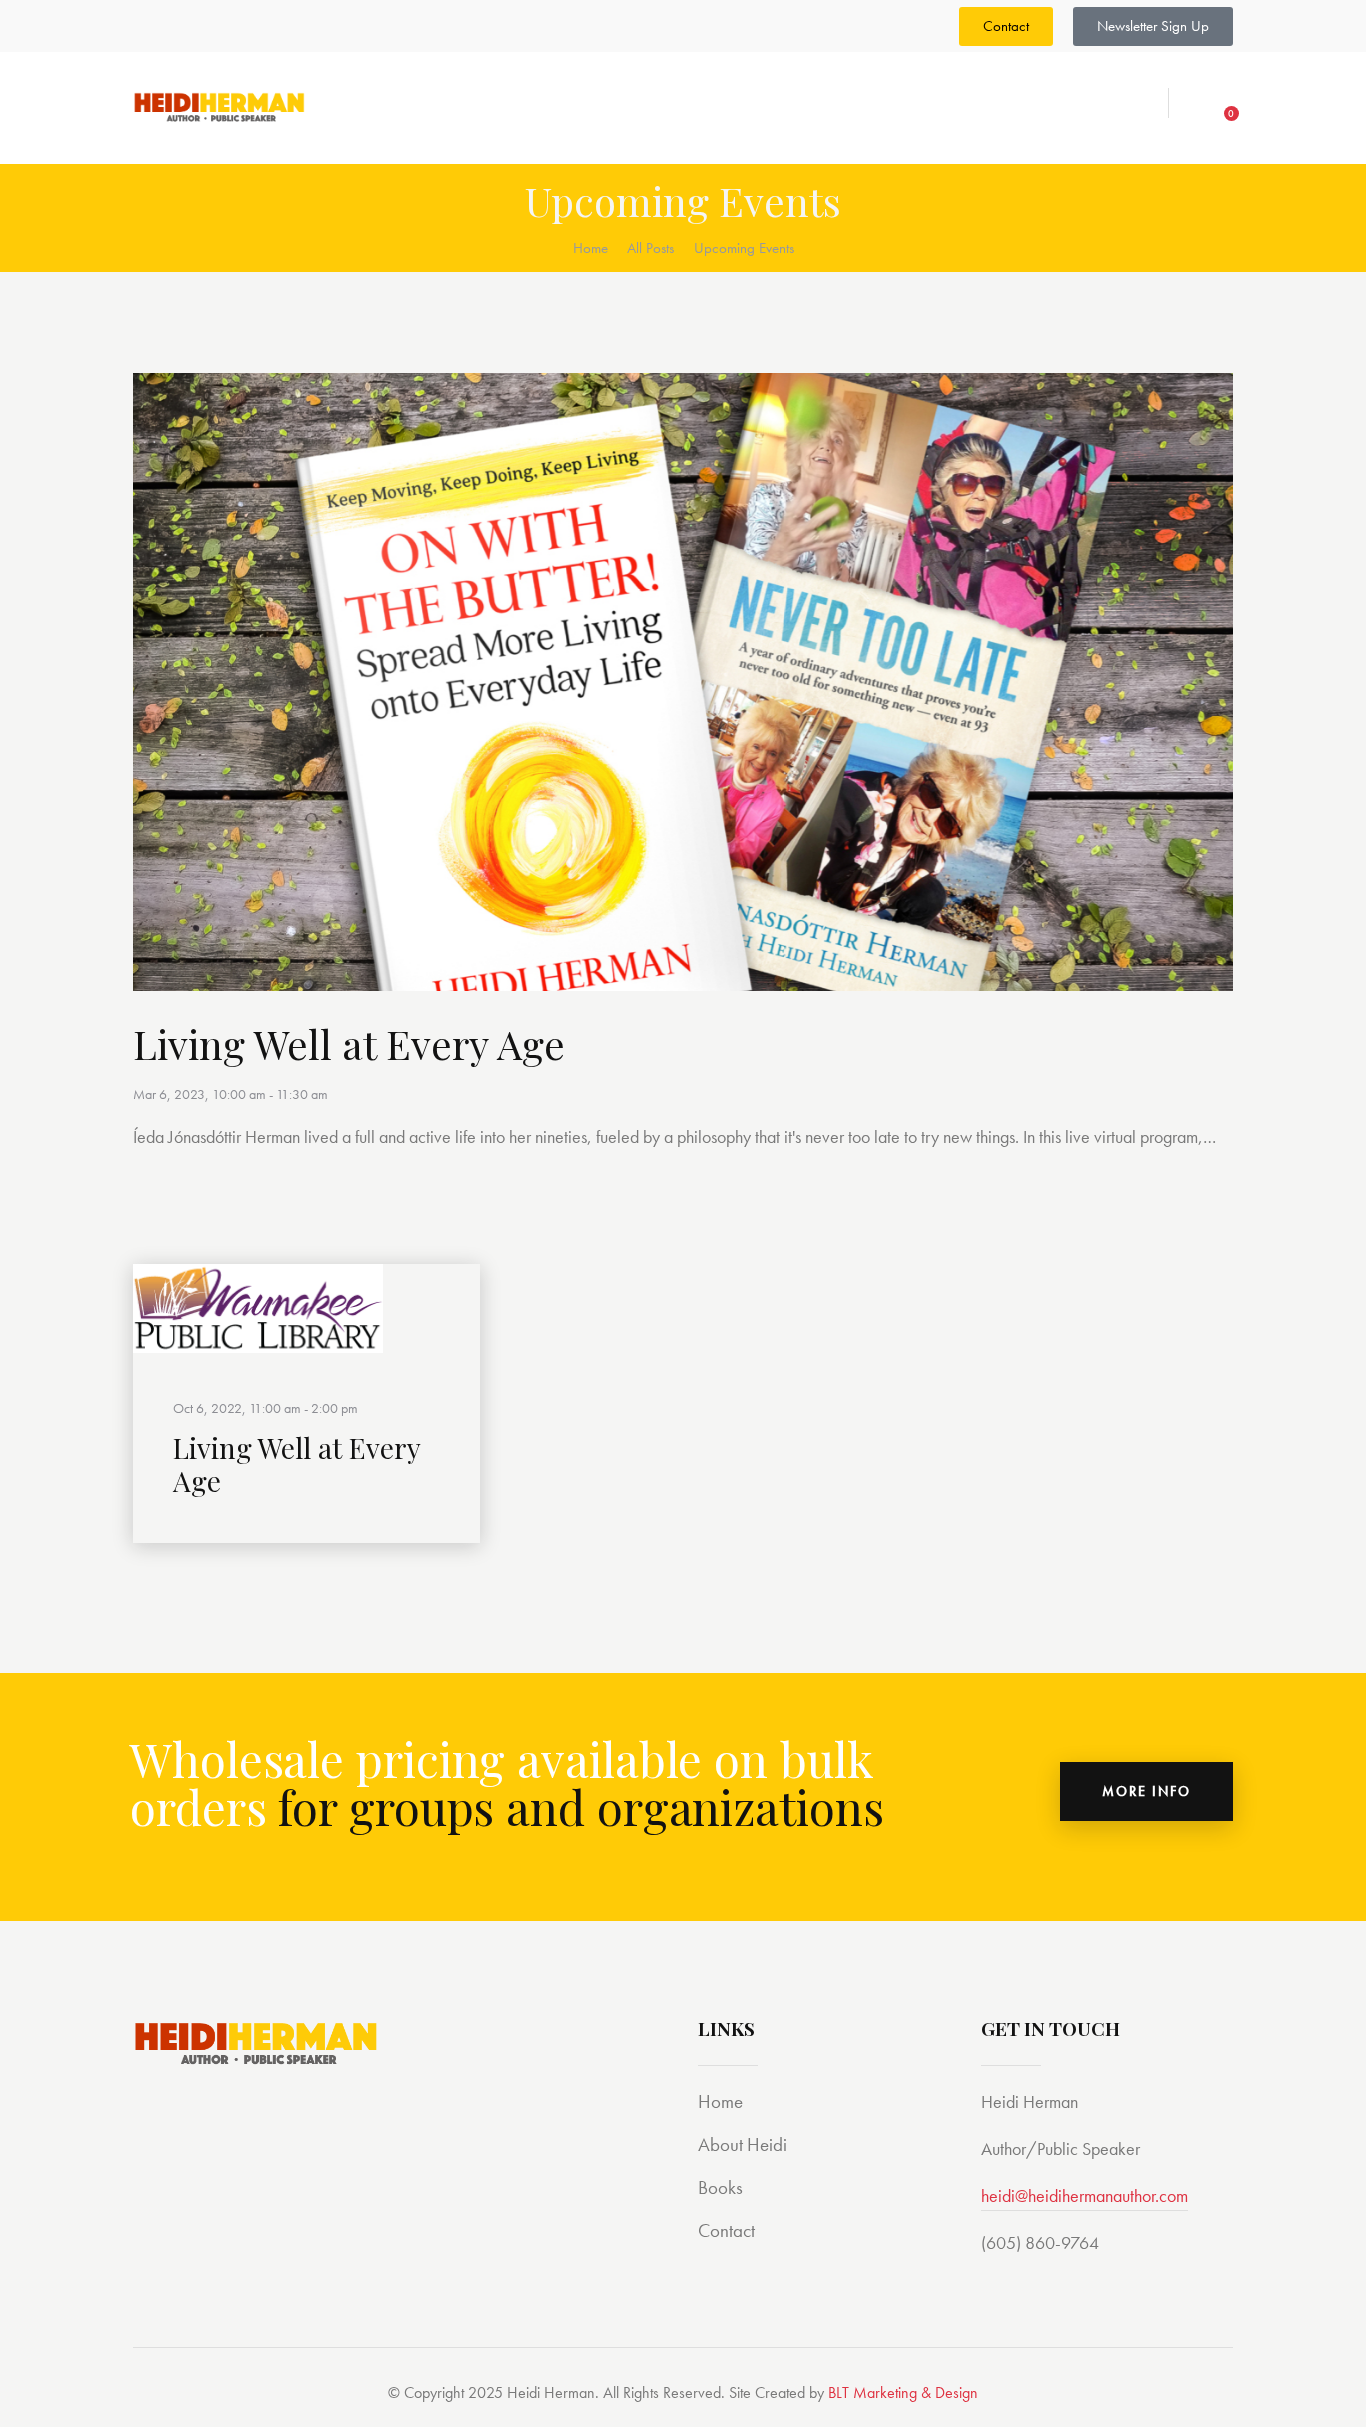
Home (590, 248)
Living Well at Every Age (349, 1043)
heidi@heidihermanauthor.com (1084, 2195)
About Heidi (742, 2144)
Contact (726, 2230)
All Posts (650, 248)
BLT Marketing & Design (903, 2392)
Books (720, 2187)
